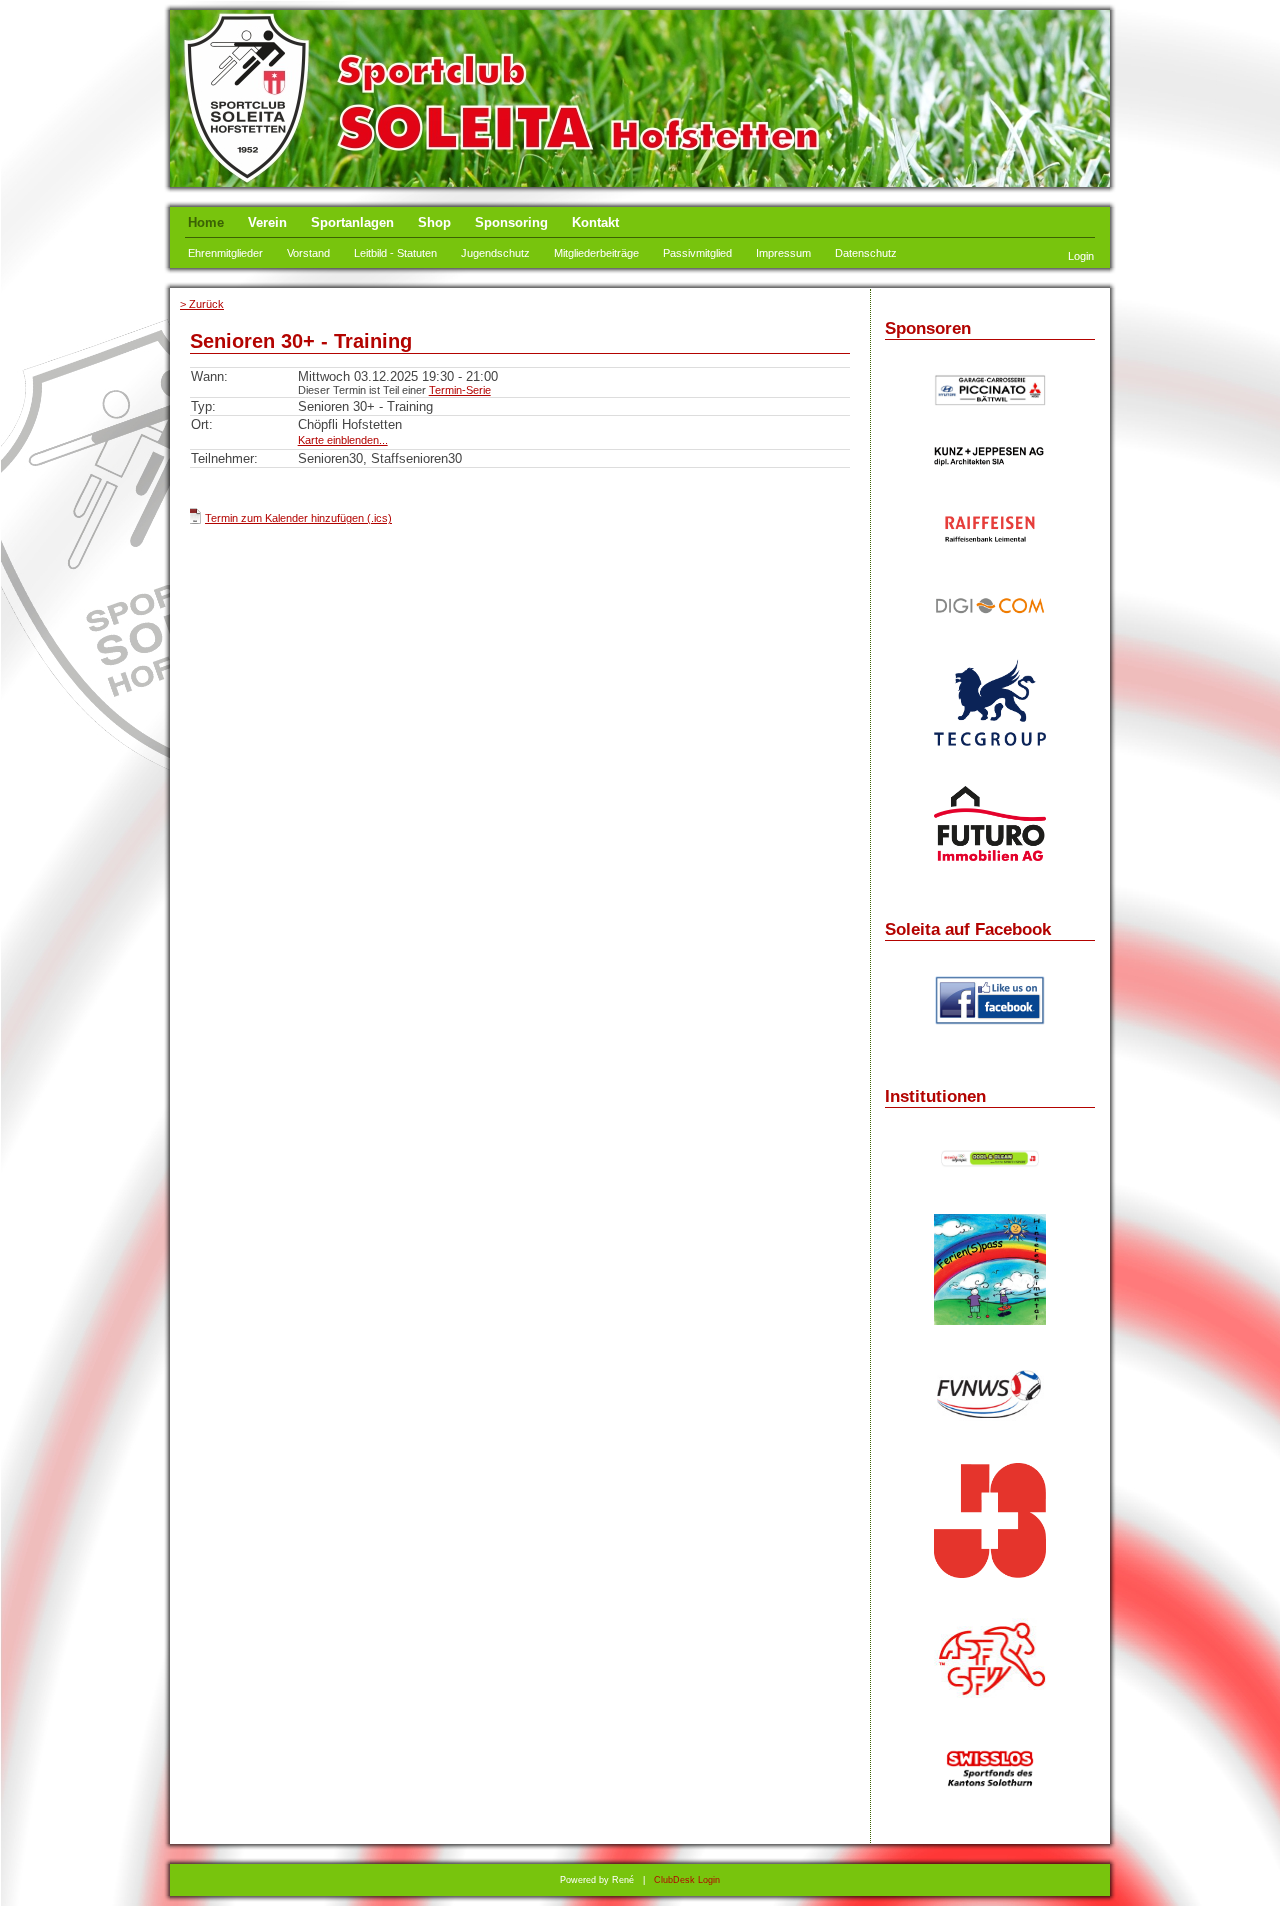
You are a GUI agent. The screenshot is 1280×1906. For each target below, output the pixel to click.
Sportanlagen (352, 222)
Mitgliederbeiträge (596, 253)
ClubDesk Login (687, 1880)
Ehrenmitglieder (225, 253)
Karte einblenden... (343, 440)
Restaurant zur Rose (989, 488)
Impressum (783, 253)
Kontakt (595, 222)
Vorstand (308, 253)
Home (206, 222)
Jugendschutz (495, 253)
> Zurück (202, 304)
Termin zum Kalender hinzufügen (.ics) (298, 518)
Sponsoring (511, 222)
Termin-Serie (460, 390)
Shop (434, 222)
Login (1081, 256)
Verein (267, 222)
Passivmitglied (697, 253)
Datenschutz (866, 253)
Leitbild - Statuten (395, 253)
